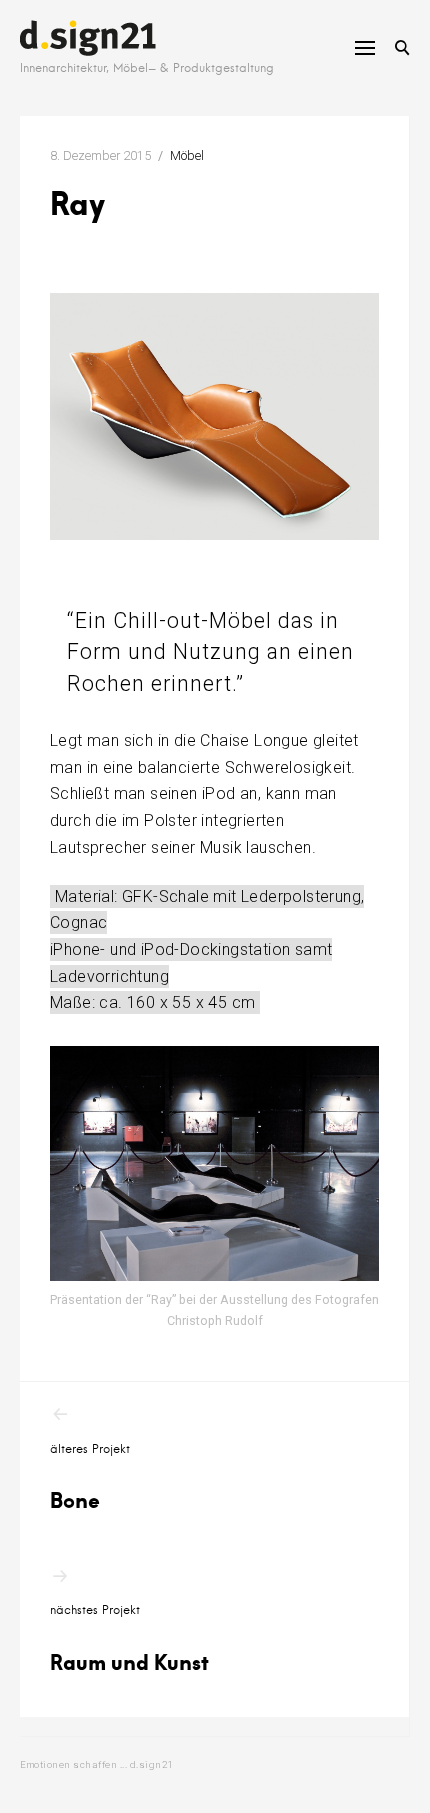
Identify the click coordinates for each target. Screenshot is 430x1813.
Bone (90, 1478)
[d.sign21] (88, 38)
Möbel (187, 155)
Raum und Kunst (129, 1639)
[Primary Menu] (365, 48)
